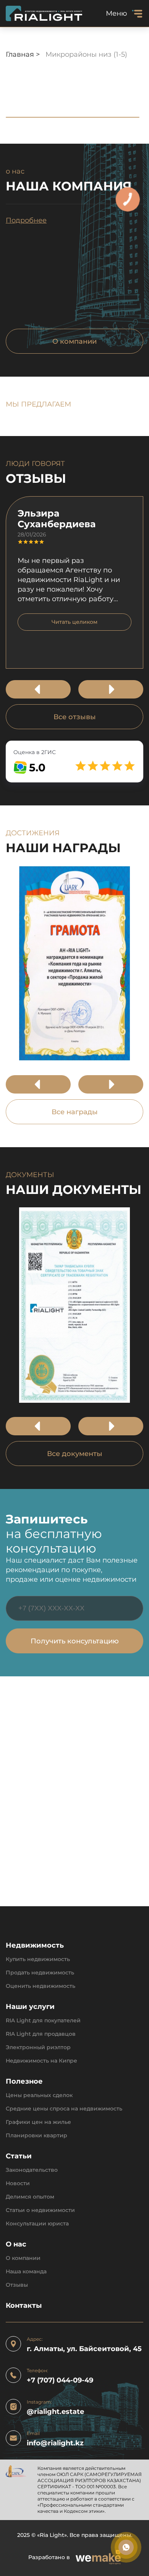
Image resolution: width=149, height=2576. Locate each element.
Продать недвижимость (40, 1973)
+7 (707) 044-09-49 (60, 2380)
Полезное (24, 2082)
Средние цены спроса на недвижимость (64, 2109)
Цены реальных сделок (39, 2095)
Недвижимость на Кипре (41, 2061)
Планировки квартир (36, 2136)
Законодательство (32, 2170)
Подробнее (26, 220)
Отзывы (17, 2285)
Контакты (24, 2306)
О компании (74, 341)
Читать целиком (74, 622)
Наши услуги (30, 2007)
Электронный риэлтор (38, 2047)
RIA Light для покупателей (43, 2021)
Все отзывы (75, 717)
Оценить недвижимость (40, 1986)
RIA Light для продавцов (41, 2034)
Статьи (19, 2156)
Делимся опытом (30, 2197)
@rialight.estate (55, 2412)
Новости (18, 2183)
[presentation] (38, 689)
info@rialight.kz (55, 2443)
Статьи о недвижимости (40, 2210)
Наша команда (26, 2272)
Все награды (75, 1112)
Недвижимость (35, 1946)
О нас (16, 2244)
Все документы (75, 1454)
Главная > (24, 54)
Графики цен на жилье (38, 2122)
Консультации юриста (37, 2224)
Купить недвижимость (38, 1959)
